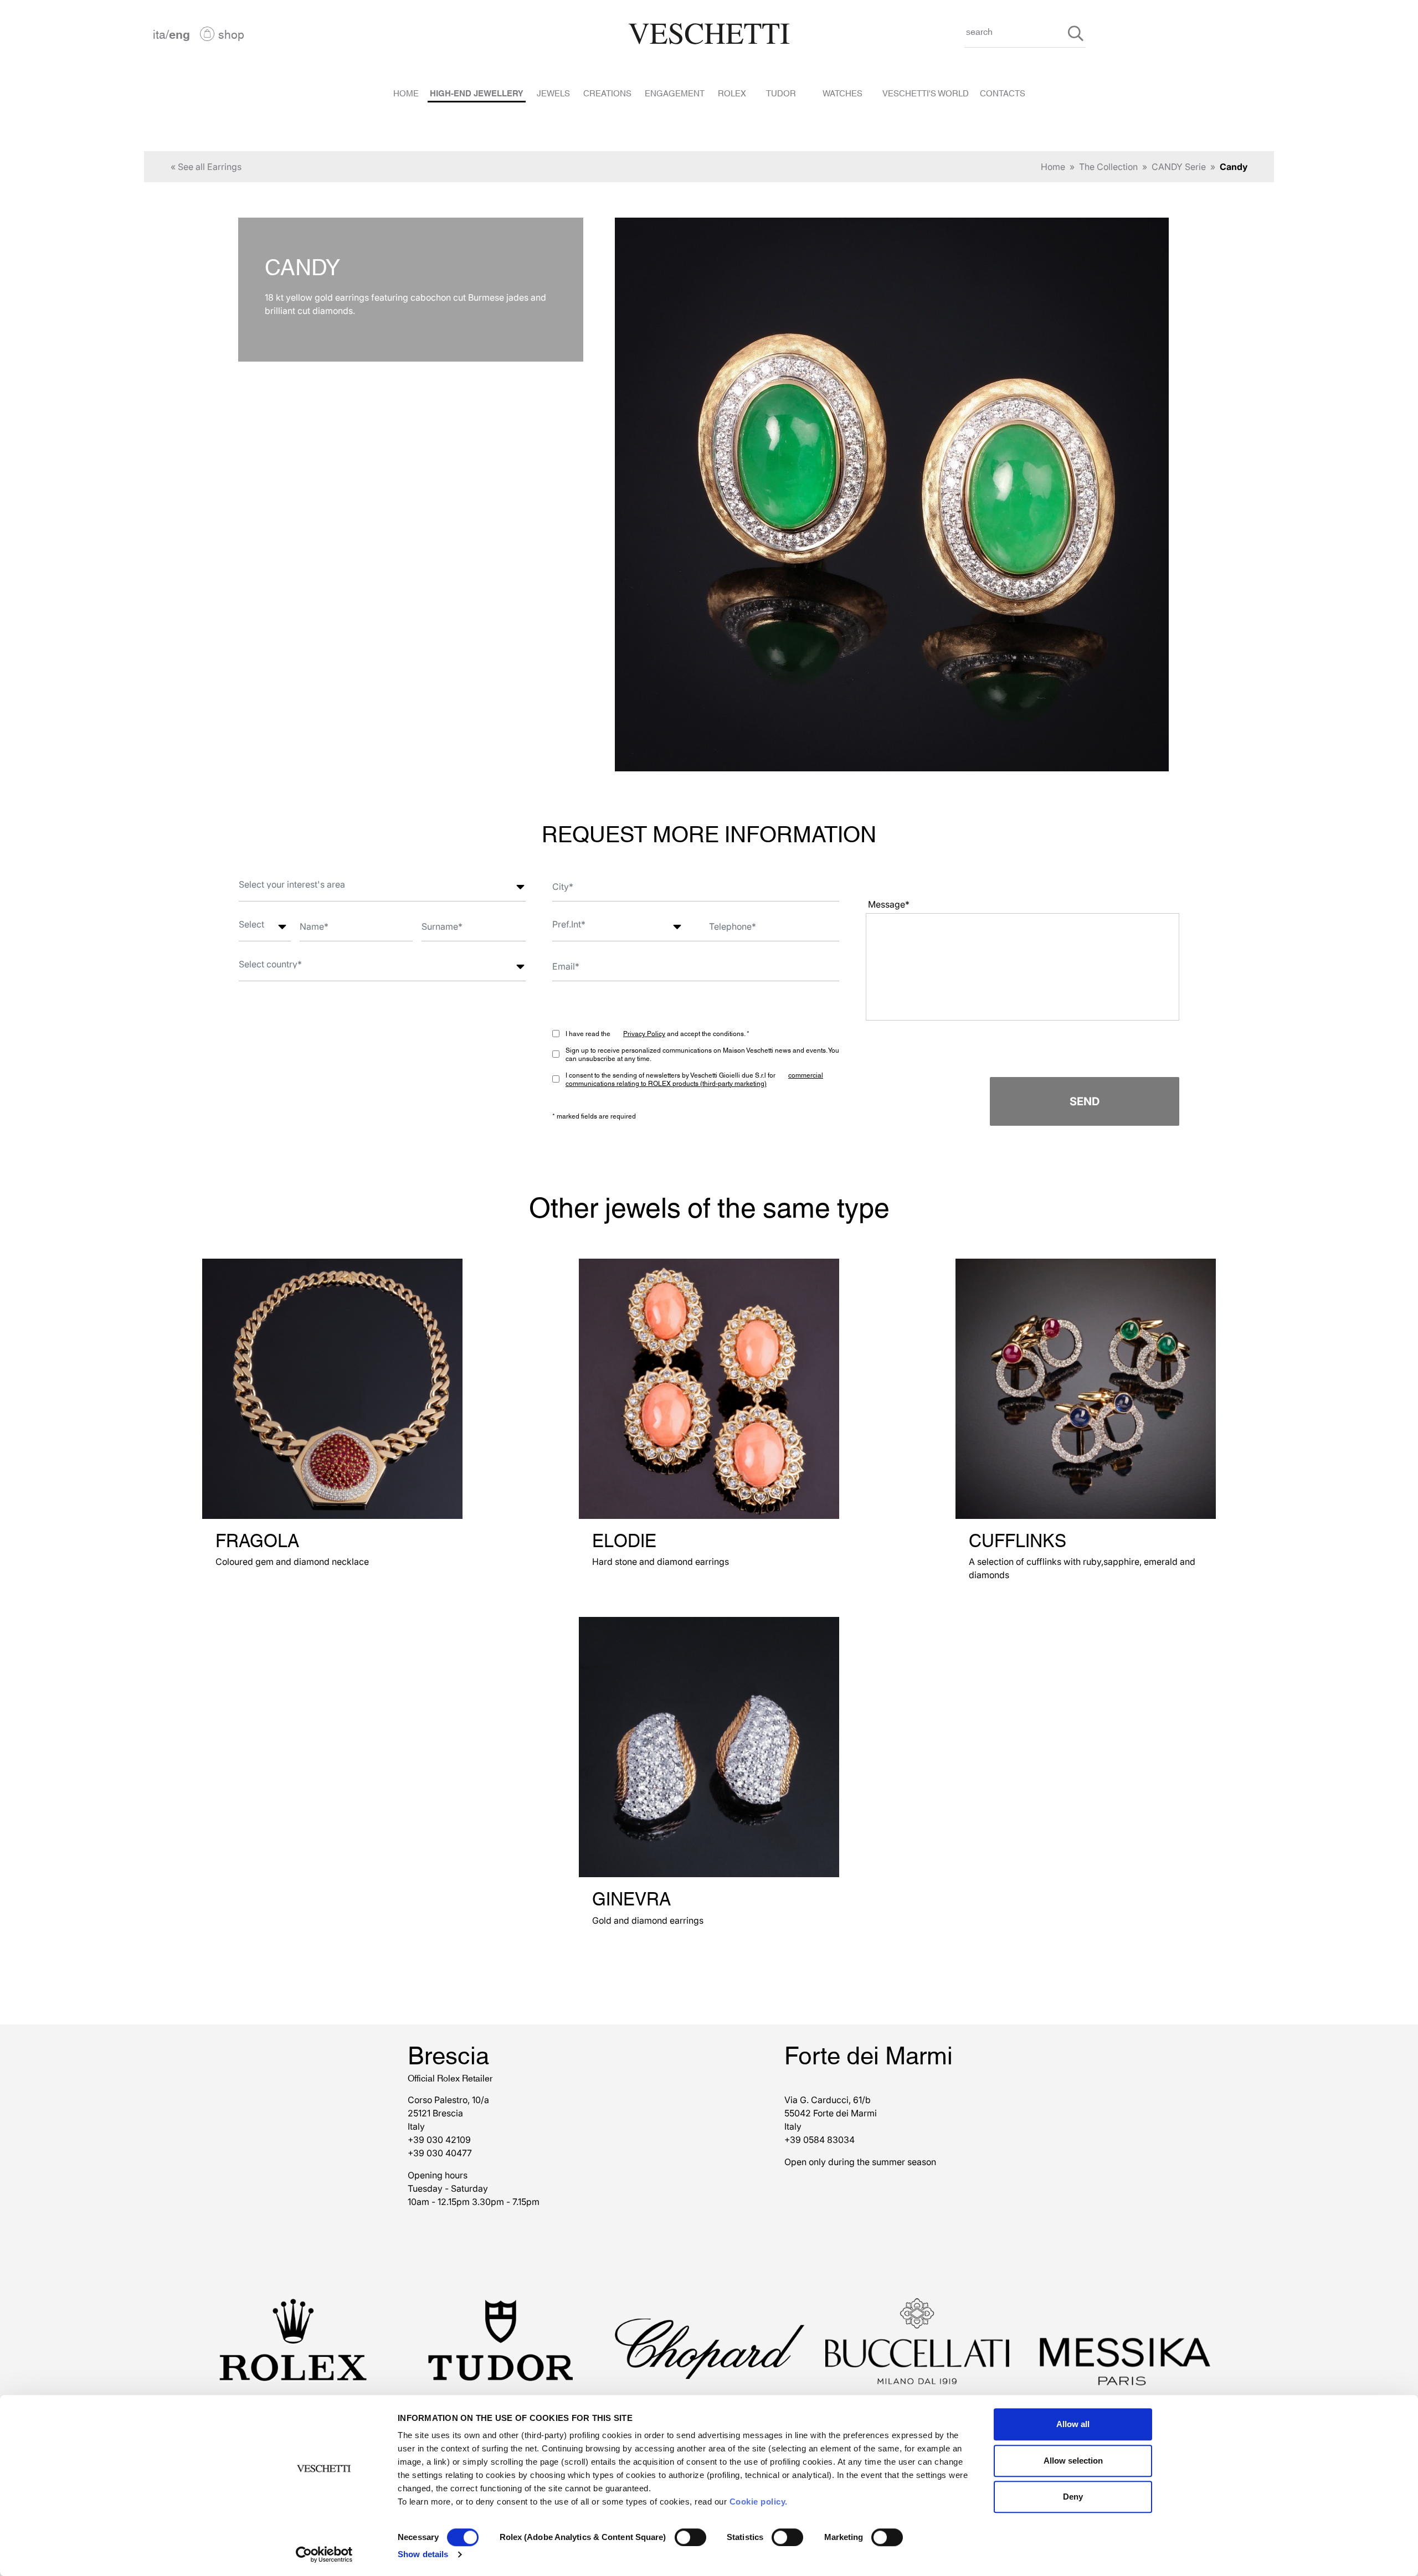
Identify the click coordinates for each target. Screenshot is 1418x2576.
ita (159, 34)
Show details (423, 2554)
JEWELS (553, 92)
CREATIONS (607, 92)
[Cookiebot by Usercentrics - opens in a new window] (324, 2554)
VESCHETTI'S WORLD (926, 92)
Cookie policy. (759, 2502)
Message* (889, 904)
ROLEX (732, 92)
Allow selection (1073, 2461)
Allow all (1073, 2424)
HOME (406, 92)
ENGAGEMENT (675, 92)
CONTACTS (1003, 92)
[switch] (690, 2537)
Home (1053, 167)
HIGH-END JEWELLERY (477, 92)
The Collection (1108, 167)
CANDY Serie (1179, 167)
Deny (1073, 2497)
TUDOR (781, 92)
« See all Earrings (206, 167)
